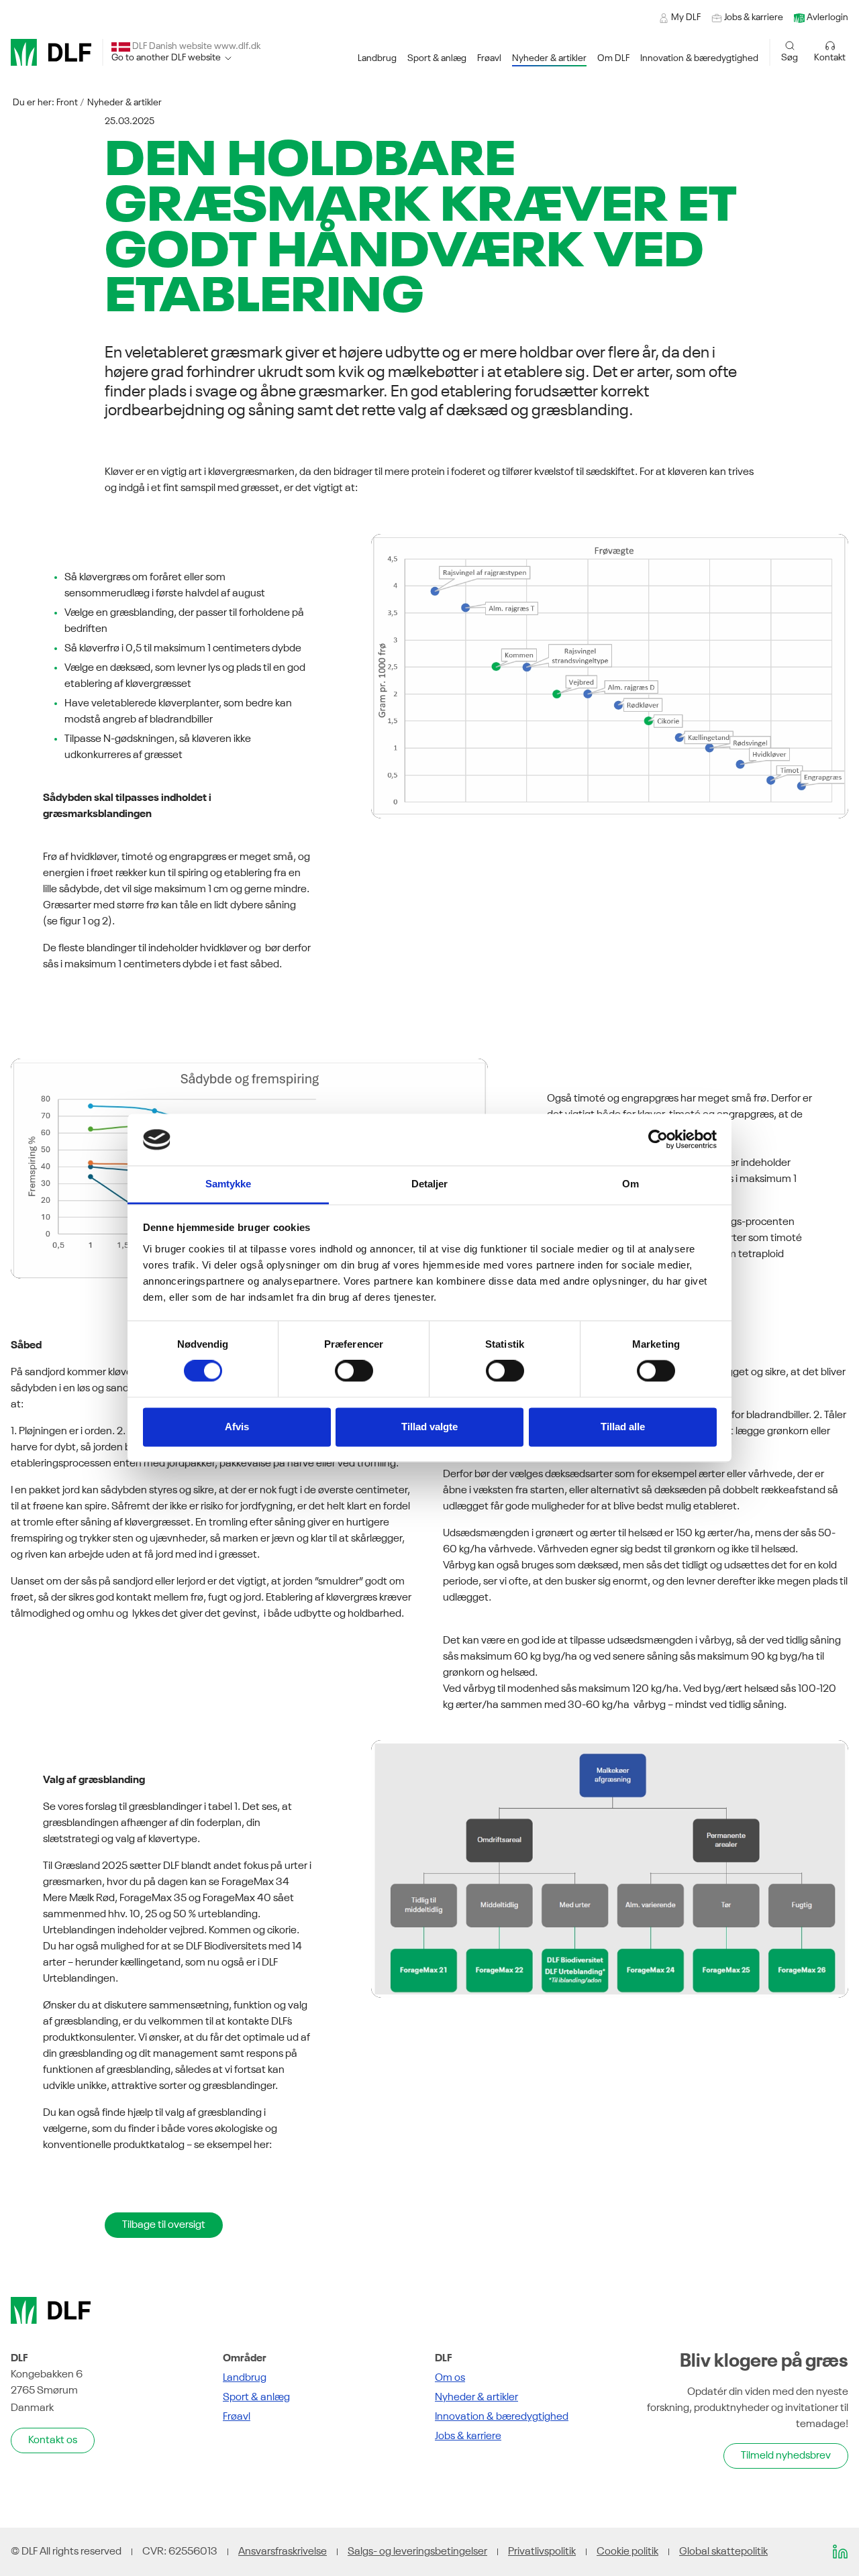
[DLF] (51, 52)
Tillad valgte (429, 1427)
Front (67, 103)
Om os (450, 2378)
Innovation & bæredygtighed (502, 2417)
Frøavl (237, 2417)
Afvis (237, 1427)
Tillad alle (623, 1427)
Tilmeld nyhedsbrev (786, 2456)
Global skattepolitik (723, 2552)
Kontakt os (53, 2440)
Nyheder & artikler (124, 103)
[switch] (354, 1371)
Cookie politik (627, 2552)
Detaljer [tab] (430, 1184)
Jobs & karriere (468, 2436)
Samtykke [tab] (229, 1184)
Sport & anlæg (256, 2398)
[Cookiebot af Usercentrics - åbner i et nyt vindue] (658, 1140)
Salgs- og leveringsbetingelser (417, 2552)
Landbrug (245, 2378)
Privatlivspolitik (542, 2552)
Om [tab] (630, 1184)
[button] (377, 59)
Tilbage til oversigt (164, 2225)
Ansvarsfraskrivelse (283, 2552)
